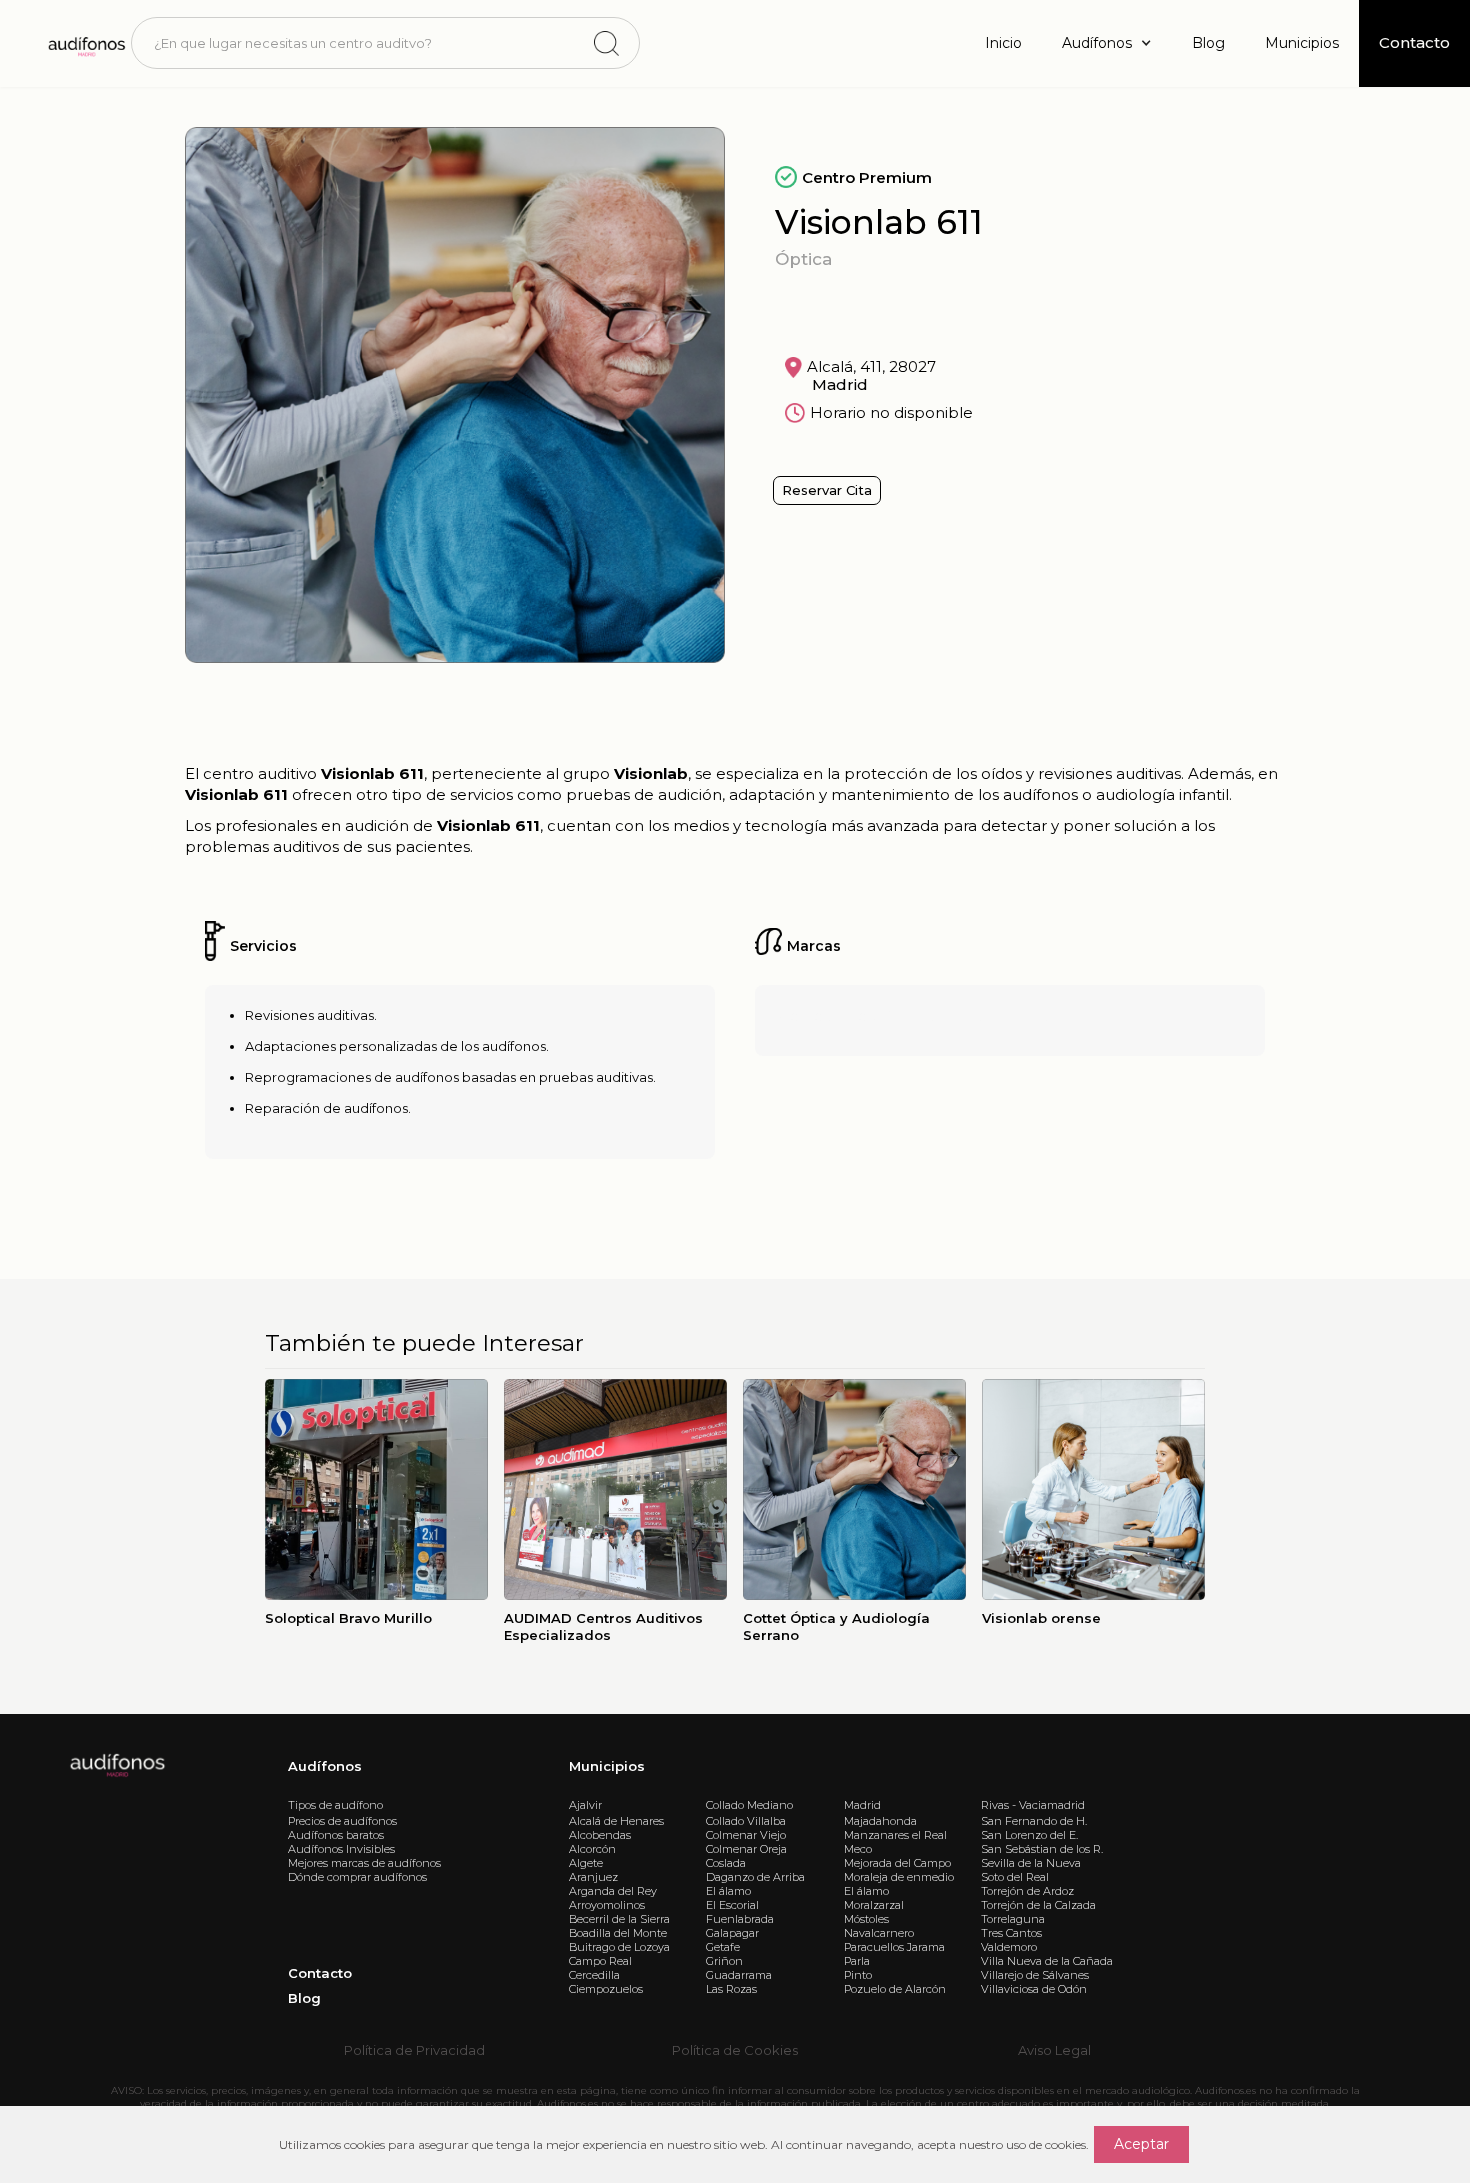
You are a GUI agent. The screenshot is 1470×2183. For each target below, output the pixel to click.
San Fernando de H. (1034, 1821)
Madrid (862, 1805)
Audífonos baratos (336, 1835)
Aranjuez (593, 1877)
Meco (858, 1849)
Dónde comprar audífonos (357, 1877)
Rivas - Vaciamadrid (1033, 1805)
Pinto (858, 1975)
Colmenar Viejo (746, 1835)
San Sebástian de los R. (1042, 1849)
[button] (1107, 43)
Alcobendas (600, 1835)
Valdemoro (1009, 1947)
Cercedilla (594, 1975)
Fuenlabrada (740, 1919)
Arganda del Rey (613, 1891)
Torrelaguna (1013, 1919)
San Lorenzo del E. (1029, 1835)
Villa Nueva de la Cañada (1047, 1961)
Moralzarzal (874, 1905)
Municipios (1302, 43)
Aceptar (1141, 2144)
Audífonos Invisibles (341, 1849)
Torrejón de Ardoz (1027, 1891)
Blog (1208, 43)
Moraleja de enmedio (899, 1877)
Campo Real (600, 1961)
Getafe (723, 1947)
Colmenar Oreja (746, 1849)
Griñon (724, 1961)
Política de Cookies (735, 2050)
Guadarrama (739, 1975)
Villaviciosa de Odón (1034, 1989)
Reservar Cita (827, 490)
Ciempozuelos (606, 1989)
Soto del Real (1015, 1877)
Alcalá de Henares (616, 1821)
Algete (586, 1863)
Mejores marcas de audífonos (364, 1863)
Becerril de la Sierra (619, 1919)
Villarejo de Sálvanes (1035, 1975)
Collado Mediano (749, 1805)
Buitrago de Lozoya (619, 1947)
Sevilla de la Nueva (1031, 1863)
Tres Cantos (1011, 1933)
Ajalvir (585, 1805)
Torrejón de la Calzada (1038, 1905)
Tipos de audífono (335, 1805)
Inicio (1003, 43)
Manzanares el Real (895, 1835)
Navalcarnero (879, 1933)
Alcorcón (592, 1849)
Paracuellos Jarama (894, 1947)
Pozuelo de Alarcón (895, 1989)
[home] (85, 43)
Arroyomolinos (607, 1905)
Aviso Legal (1054, 2050)
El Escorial (732, 1905)
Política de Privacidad (414, 2050)
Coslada (726, 1863)
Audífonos (325, 1766)
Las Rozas (731, 1989)
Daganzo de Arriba (755, 1877)
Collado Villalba (746, 1821)
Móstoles (866, 1919)
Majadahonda (880, 1821)
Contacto (320, 1973)
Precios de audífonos (342, 1821)
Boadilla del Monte (618, 1933)
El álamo (728, 1891)
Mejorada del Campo (897, 1863)
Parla (857, 1961)
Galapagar (732, 1933)
